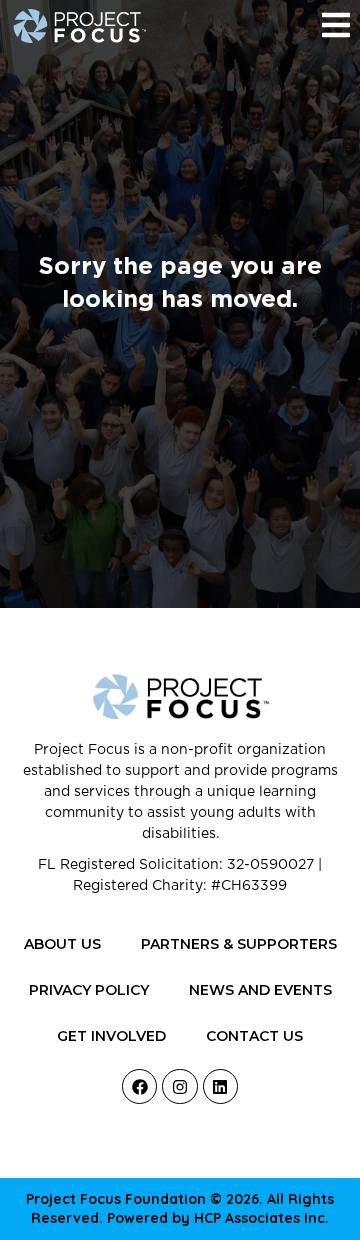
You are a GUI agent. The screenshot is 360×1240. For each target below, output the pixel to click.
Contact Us (254, 1036)
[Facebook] (139, 1086)
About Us (62, 944)
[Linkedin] (220, 1086)
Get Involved (111, 1036)
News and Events (260, 990)
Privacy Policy (89, 990)
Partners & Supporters (239, 944)
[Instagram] (179, 1086)
